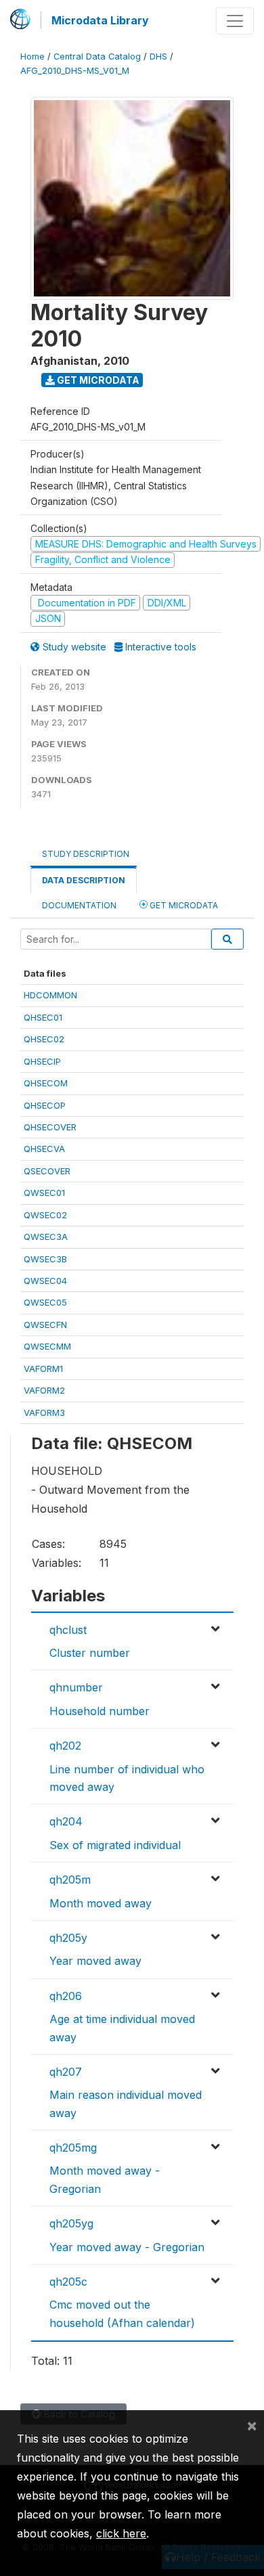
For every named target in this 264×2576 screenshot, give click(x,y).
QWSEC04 (45, 1281)
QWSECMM (47, 1346)
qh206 (66, 1996)
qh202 (65, 1746)
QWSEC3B (45, 1259)
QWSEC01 (44, 1193)
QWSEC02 (45, 1215)
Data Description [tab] (84, 880)
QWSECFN (45, 1325)
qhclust (68, 1630)
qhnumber (76, 1687)
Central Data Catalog (97, 57)
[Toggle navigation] (235, 21)
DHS (158, 57)
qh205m (70, 1880)
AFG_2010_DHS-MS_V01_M (75, 71)
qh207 (66, 2072)
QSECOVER (47, 1171)
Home (32, 57)
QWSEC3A (46, 1237)
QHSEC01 (43, 1017)
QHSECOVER (50, 1127)
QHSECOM (46, 1083)
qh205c (68, 2282)
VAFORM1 (43, 1369)
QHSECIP (42, 1061)
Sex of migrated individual (115, 1845)
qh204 (66, 1821)
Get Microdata (97, 380)
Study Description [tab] (86, 854)
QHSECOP (45, 1105)
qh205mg (73, 2148)
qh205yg (71, 2223)
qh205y (68, 1938)
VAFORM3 (44, 1413)
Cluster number (90, 1653)
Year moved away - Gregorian (127, 2247)
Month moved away (101, 1903)
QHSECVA (44, 1149)
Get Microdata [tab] (183, 905)
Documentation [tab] (79, 905)
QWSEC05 (45, 1302)
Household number (100, 1711)
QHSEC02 (44, 1039)
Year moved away (95, 1961)
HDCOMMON (50, 995)
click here (121, 2533)
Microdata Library (100, 20)
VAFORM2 (44, 1390)
